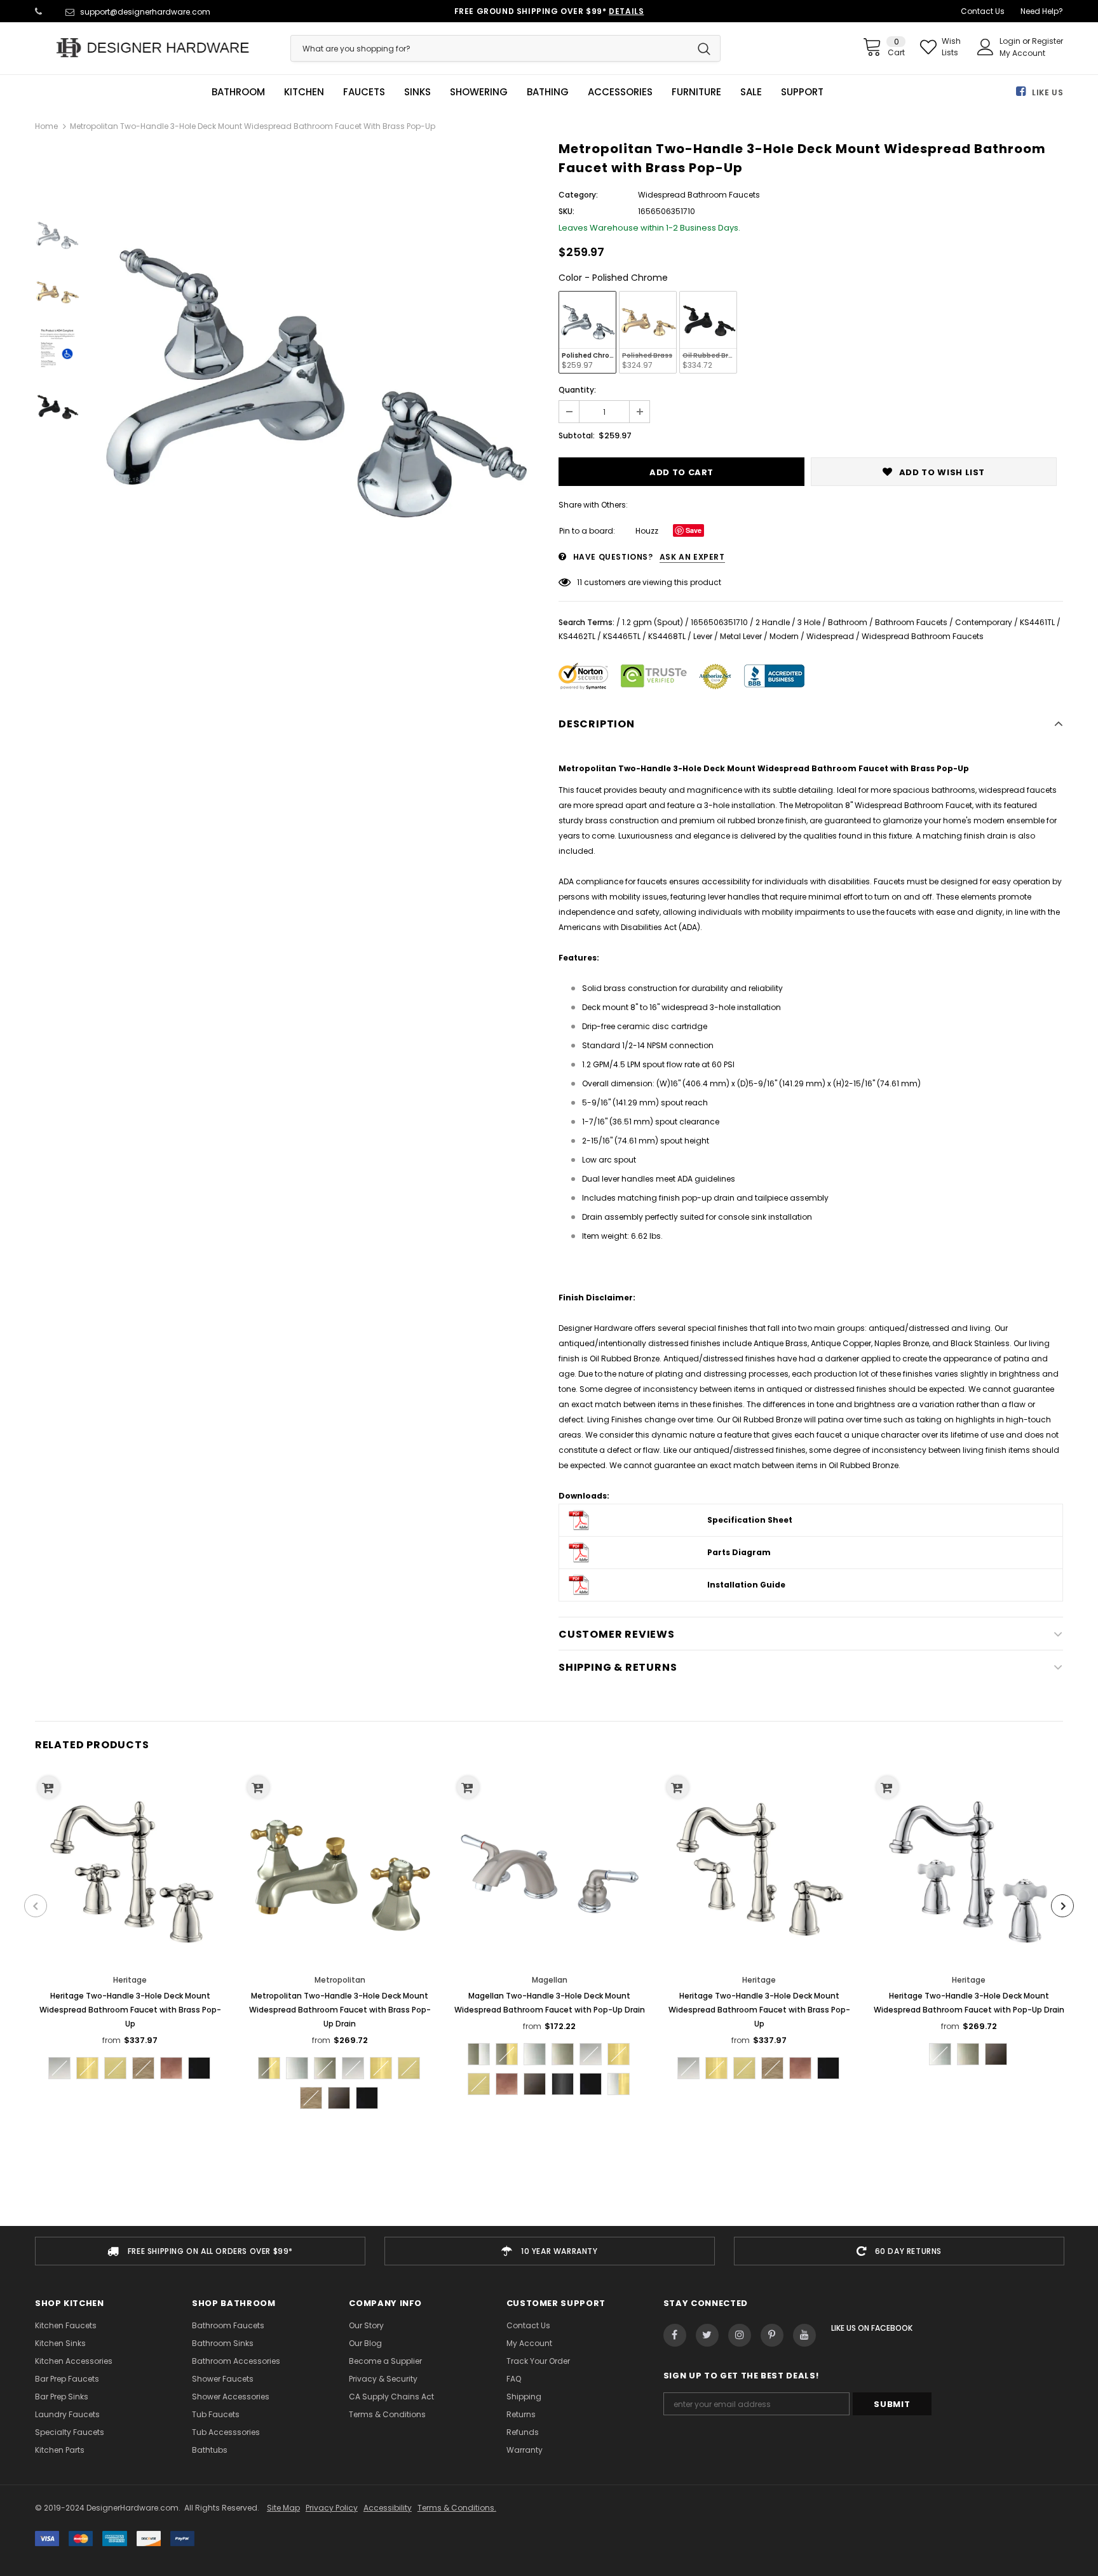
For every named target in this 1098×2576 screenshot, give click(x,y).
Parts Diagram (739, 1552)
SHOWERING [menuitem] (479, 92)
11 (579, 582)
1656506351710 (719, 622)
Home (46, 126)
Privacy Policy (332, 2508)
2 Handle (773, 622)
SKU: (566, 211)
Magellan (550, 1980)
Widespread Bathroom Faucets (923, 636)
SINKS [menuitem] (417, 92)
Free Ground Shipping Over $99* (549, 11)
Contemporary (984, 622)
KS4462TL (577, 636)
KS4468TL (667, 636)
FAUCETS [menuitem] (364, 92)
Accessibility (388, 2508)
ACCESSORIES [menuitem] (620, 92)
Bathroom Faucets (911, 622)
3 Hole (809, 622)
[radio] (587, 332)
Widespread (830, 636)
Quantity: (577, 390)
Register (1047, 41)
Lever (703, 636)
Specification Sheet (750, 1520)
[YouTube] (804, 2335)
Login (1011, 41)
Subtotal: (577, 435)
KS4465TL (622, 636)
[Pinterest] (772, 2335)
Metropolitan (340, 1980)
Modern (784, 636)
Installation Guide (746, 1585)
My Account (1022, 53)
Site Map (283, 2508)
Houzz (647, 531)
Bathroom (848, 622)
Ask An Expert (692, 557)
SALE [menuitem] (751, 92)
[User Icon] (986, 47)
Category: (578, 195)
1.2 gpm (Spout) (653, 622)
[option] (316, 367)
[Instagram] (740, 2335)
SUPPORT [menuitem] (802, 92)
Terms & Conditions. (457, 2508)
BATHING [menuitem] (548, 92)
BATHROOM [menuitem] (238, 92)
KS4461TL (1037, 622)
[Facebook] (675, 2335)
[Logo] (153, 48)
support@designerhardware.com (145, 12)
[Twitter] (707, 2335)
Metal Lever (741, 636)
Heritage (130, 1980)
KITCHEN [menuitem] (304, 92)
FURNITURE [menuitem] (696, 92)
